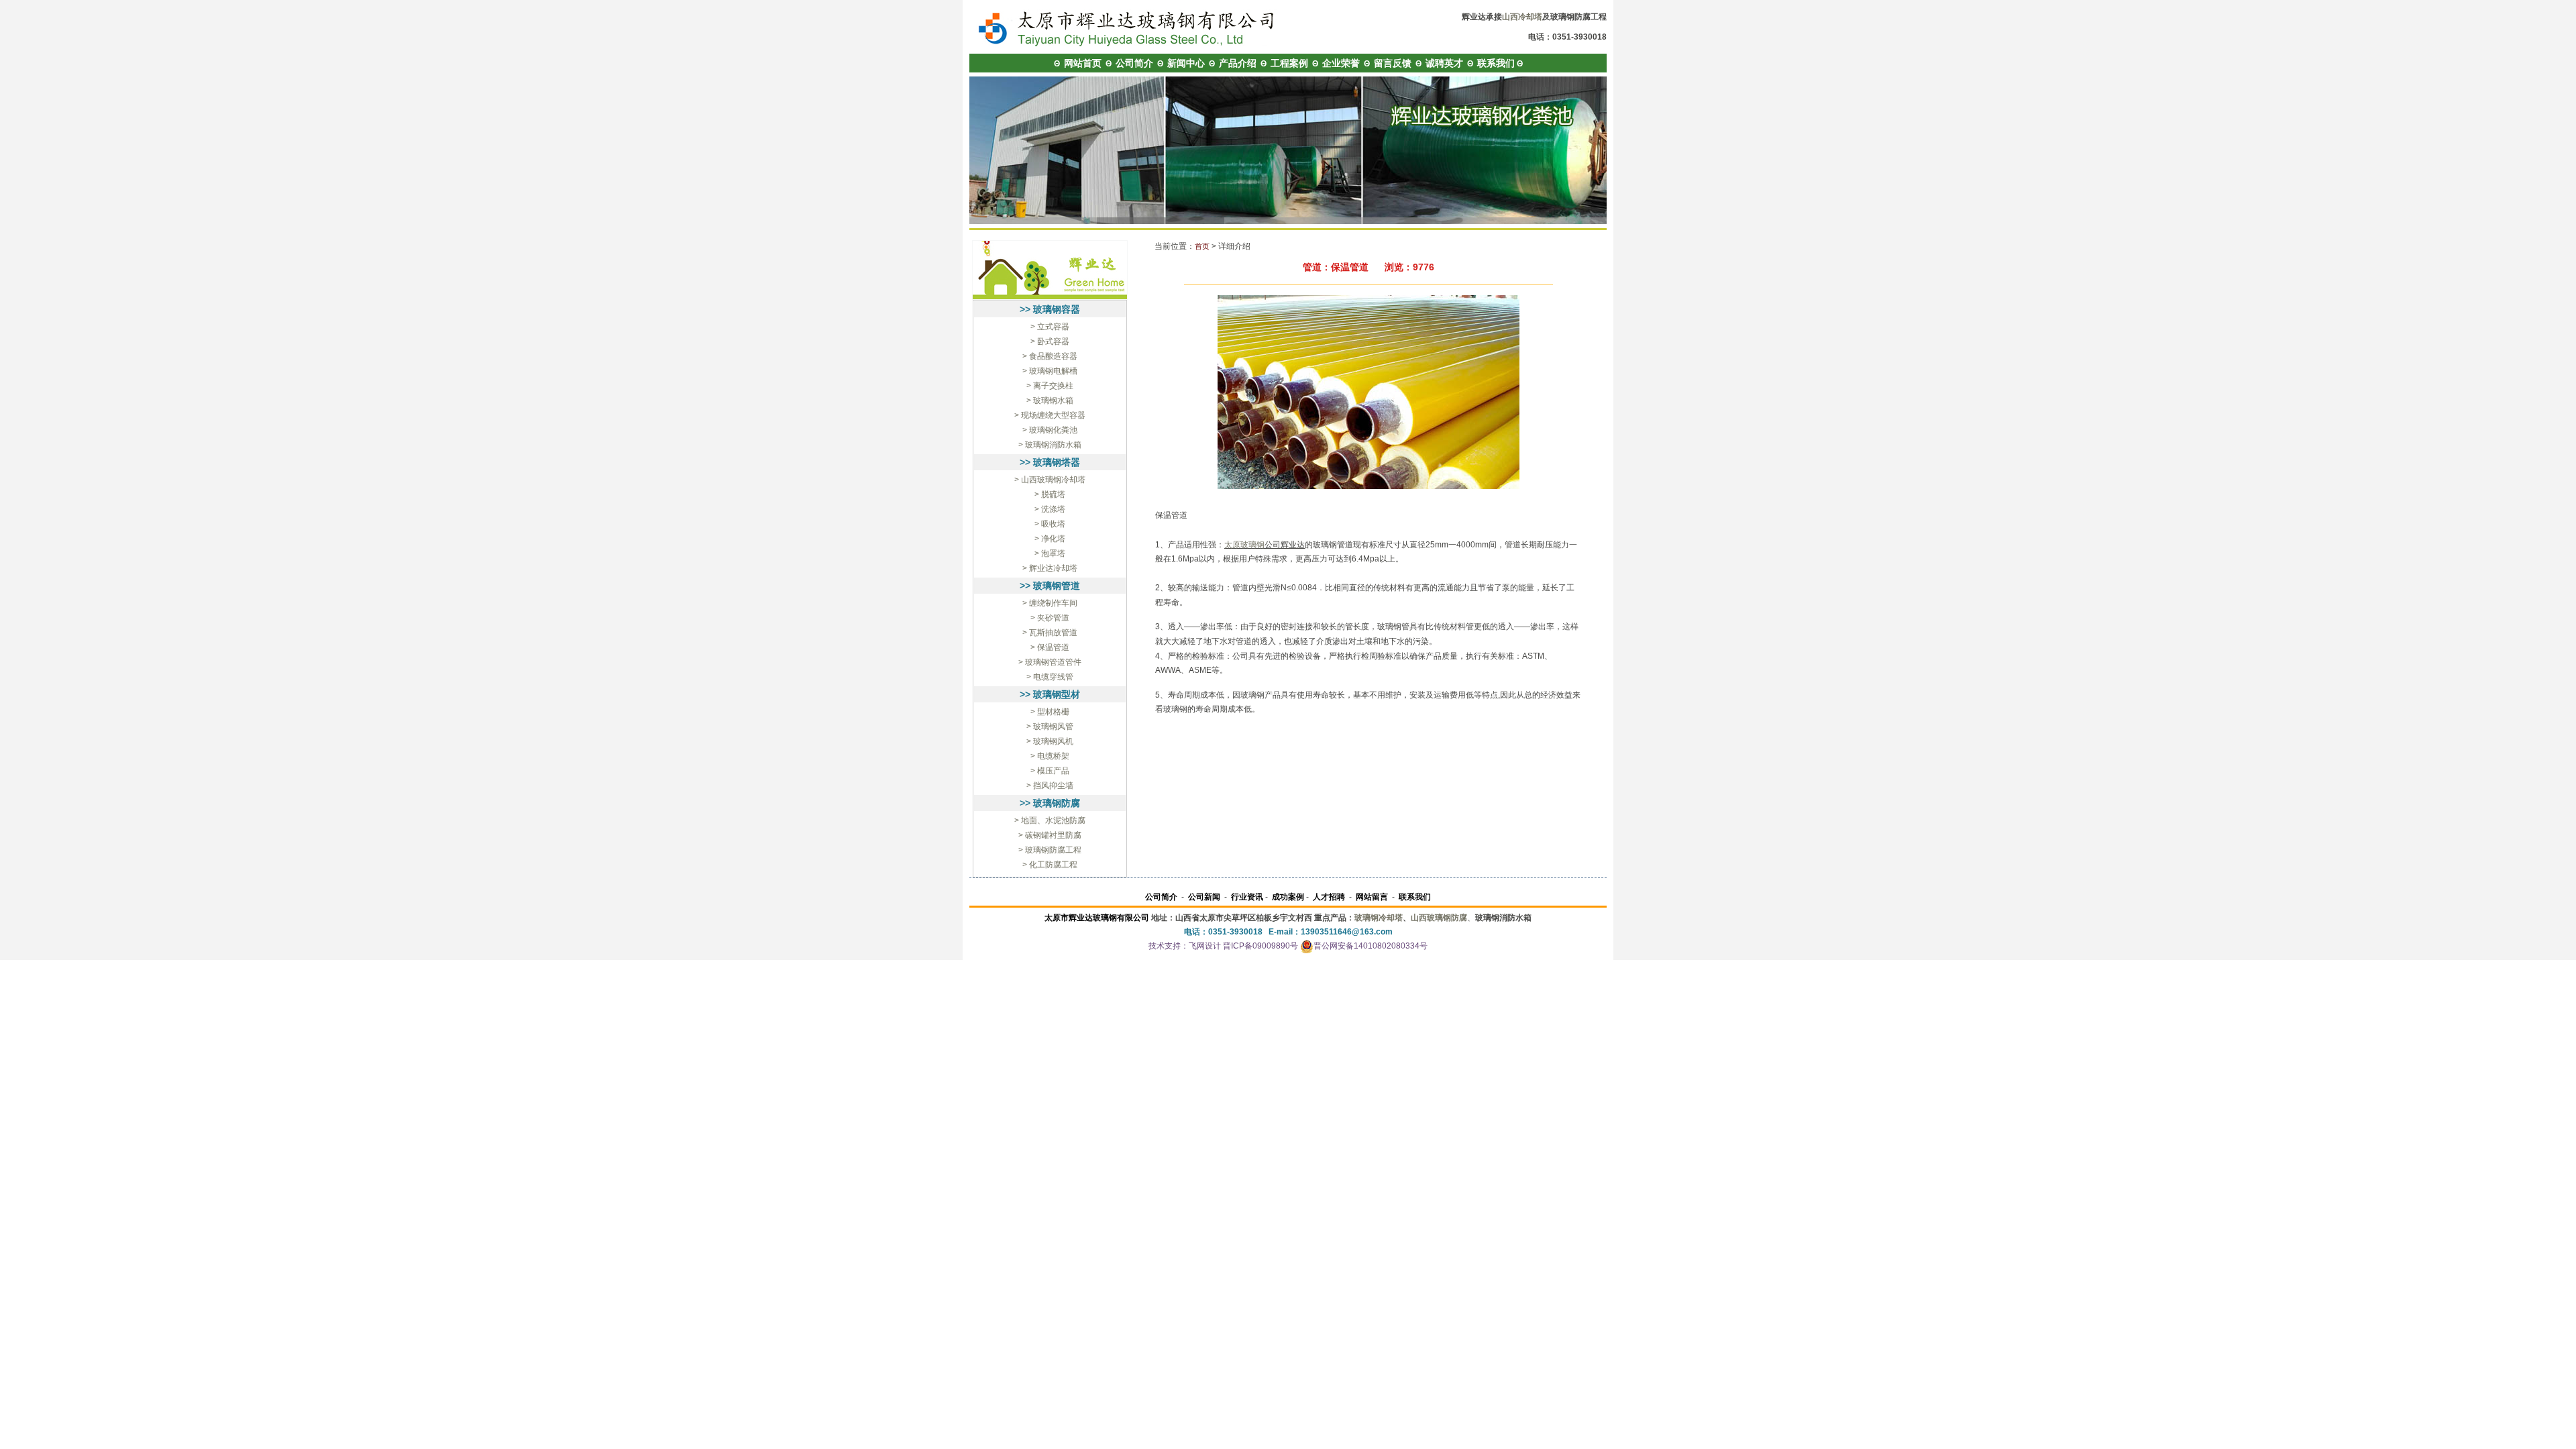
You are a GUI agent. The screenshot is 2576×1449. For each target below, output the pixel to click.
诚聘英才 (1444, 63)
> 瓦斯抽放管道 (1050, 633)
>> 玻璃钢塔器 (1050, 462)
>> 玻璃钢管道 (1050, 586)
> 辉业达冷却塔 (1050, 568)
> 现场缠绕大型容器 (1050, 415)
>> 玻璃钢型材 (1050, 694)
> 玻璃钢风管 (1050, 727)
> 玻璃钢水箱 (1050, 400)
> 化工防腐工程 (1050, 865)
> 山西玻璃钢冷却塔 (1050, 480)
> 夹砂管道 (1050, 618)
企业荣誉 (1341, 63)
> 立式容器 (1050, 327)
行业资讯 (1247, 897)
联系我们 (1496, 63)
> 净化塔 (1050, 539)
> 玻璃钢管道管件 (1050, 662)
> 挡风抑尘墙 (1050, 786)
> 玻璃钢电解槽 (1050, 371)
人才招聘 (1329, 897)
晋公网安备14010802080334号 (1371, 946)
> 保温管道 (1050, 647)
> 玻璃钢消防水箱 (1050, 445)
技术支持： (1169, 946)
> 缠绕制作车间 (1050, 603)
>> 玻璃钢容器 (1050, 309)
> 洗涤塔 (1050, 509)
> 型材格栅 (1050, 712)
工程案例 (1289, 63)
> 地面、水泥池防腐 (1050, 820)
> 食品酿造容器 (1050, 356)
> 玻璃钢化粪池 (1050, 430)
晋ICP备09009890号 (1260, 946)
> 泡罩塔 (1050, 553)
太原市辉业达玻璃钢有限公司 (1097, 918)
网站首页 (1083, 63)
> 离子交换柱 (1050, 386)
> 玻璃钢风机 (1050, 741)
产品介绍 (1238, 63)
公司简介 (1134, 63)
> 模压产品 (1050, 771)
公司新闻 (1204, 897)
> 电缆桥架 (1050, 756)
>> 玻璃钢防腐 (1050, 803)
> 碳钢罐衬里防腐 (1050, 835)
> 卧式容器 (1050, 341)
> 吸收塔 (1050, 524)
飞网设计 (1205, 946)
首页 (1202, 246)
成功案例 (1288, 897)
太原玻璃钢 (1244, 545)
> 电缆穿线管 (1050, 677)
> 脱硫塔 (1050, 494)
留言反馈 (1393, 63)
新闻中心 (1186, 63)
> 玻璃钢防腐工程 (1050, 850)
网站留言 (1372, 897)
